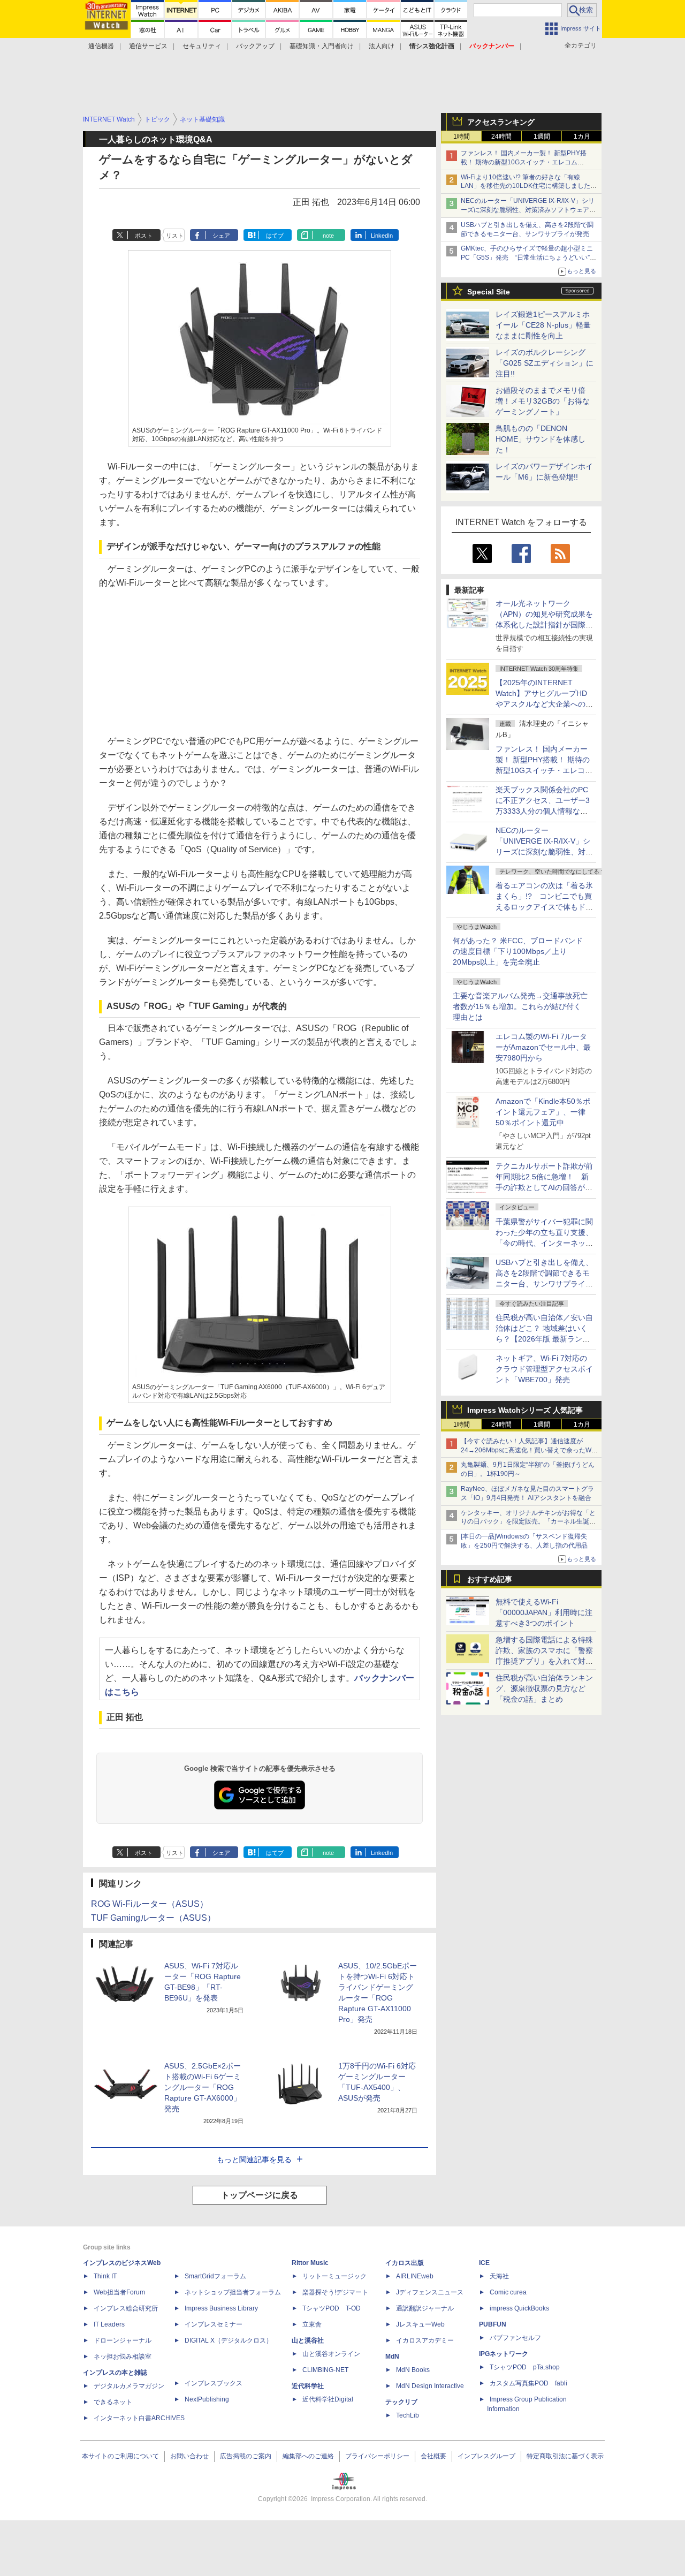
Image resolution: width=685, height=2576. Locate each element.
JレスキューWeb (420, 2324)
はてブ (275, 236)
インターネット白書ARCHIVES (139, 2418)
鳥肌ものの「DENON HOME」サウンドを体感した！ (541, 439)
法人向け (382, 46)
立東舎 (312, 2324)
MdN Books (413, 2370)
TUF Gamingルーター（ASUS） (153, 1918)
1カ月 (582, 137)
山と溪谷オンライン (331, 2354)
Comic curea (508, 2292)
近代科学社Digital (328, 2399)
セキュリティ (202, 46)
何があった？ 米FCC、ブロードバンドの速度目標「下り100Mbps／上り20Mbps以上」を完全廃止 (518, 951)
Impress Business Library (221, 2308)
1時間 (462, 137)
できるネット (113, 2402)
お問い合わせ (189, 2456)
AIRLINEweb (415, 2276)
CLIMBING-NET (325, 2370)
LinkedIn (382, 236)
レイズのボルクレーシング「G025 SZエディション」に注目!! (545, 363)
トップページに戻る (260, 2195)
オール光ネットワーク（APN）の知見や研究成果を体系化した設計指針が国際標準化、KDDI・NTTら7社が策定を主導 (544, 625)
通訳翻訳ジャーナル (425, 2308)
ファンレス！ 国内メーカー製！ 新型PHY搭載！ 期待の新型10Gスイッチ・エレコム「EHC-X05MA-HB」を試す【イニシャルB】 (526, 162)
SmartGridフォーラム (215, 2276)
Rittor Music (310, 2263)
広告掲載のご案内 (246, 2456)
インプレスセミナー (214, 2324)
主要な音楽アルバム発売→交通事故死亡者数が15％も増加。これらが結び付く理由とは (520, 1006)
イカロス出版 (405, 2263)
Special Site (489, 292)
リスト (175, 236)
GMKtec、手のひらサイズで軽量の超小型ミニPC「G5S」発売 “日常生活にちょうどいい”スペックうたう (528, 257)
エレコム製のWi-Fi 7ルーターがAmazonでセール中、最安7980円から (543, 1047)
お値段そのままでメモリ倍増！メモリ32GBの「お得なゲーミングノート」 (543, 401)
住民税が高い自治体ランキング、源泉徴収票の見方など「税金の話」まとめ (544, 1688)
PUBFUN (493, 2324)
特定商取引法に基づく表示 (565, 2456)
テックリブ (401, 2402)
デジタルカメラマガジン (129, 2386)
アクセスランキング (501, 122)
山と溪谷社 (308, 2340)
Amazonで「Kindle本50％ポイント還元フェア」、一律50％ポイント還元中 (543, 1112)
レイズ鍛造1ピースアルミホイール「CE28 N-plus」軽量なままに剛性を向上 (543, 325)
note (328, 236)
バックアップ (255, 46)
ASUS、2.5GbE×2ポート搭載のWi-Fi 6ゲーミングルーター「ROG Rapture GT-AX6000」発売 (203, 2087)
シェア (221, 236)
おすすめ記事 (490, 1579)
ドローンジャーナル (123, 2340)
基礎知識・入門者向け (322, 46)
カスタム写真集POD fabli (528, 2383)
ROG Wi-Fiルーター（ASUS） (150, 1904)
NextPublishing (207, 2399)
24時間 (501, 137)
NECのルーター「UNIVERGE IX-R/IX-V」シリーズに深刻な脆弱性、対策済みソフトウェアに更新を (528, 210)
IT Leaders (109, 2324)
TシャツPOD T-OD (332, 2308)
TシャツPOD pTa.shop (525, 2367)
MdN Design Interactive (430, 2386)
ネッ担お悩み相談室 (123, 2357)
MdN (392, 2357)
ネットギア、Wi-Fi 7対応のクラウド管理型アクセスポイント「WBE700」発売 (544, 1369)
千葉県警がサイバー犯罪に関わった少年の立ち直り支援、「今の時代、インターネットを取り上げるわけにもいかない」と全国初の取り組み (544, 1243)
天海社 (499, 2276)
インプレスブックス (214, 2383)
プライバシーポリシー (377, 2456)
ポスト (144, 236)
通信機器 (101, 46)
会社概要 (433, 2456)
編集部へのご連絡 (308, 2456)
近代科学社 (308, 2386)
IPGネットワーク (504, 2354)
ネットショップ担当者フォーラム (233, 2292)
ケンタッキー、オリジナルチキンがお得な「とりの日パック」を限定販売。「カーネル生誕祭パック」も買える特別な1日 (528, 1522)
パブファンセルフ (515, 2338)
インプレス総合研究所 (126, 2308)
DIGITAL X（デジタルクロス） (229, 2340)
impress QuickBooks (519, 2308)
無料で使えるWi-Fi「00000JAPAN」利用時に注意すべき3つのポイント (544, 1612)
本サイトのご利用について (120, 2456)
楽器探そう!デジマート (335, 2292)
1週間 (542, 137)
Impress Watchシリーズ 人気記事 (525, 1410)
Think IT (105, 2276)
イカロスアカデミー (425, 2340)
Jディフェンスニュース (430, 2292)
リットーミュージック (334, 2276)
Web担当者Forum (119, 2292)
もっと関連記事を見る (254, 2160)
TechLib (408, 2415)
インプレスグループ (486, 2456)
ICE (484, 2263)
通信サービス (148, 46)
